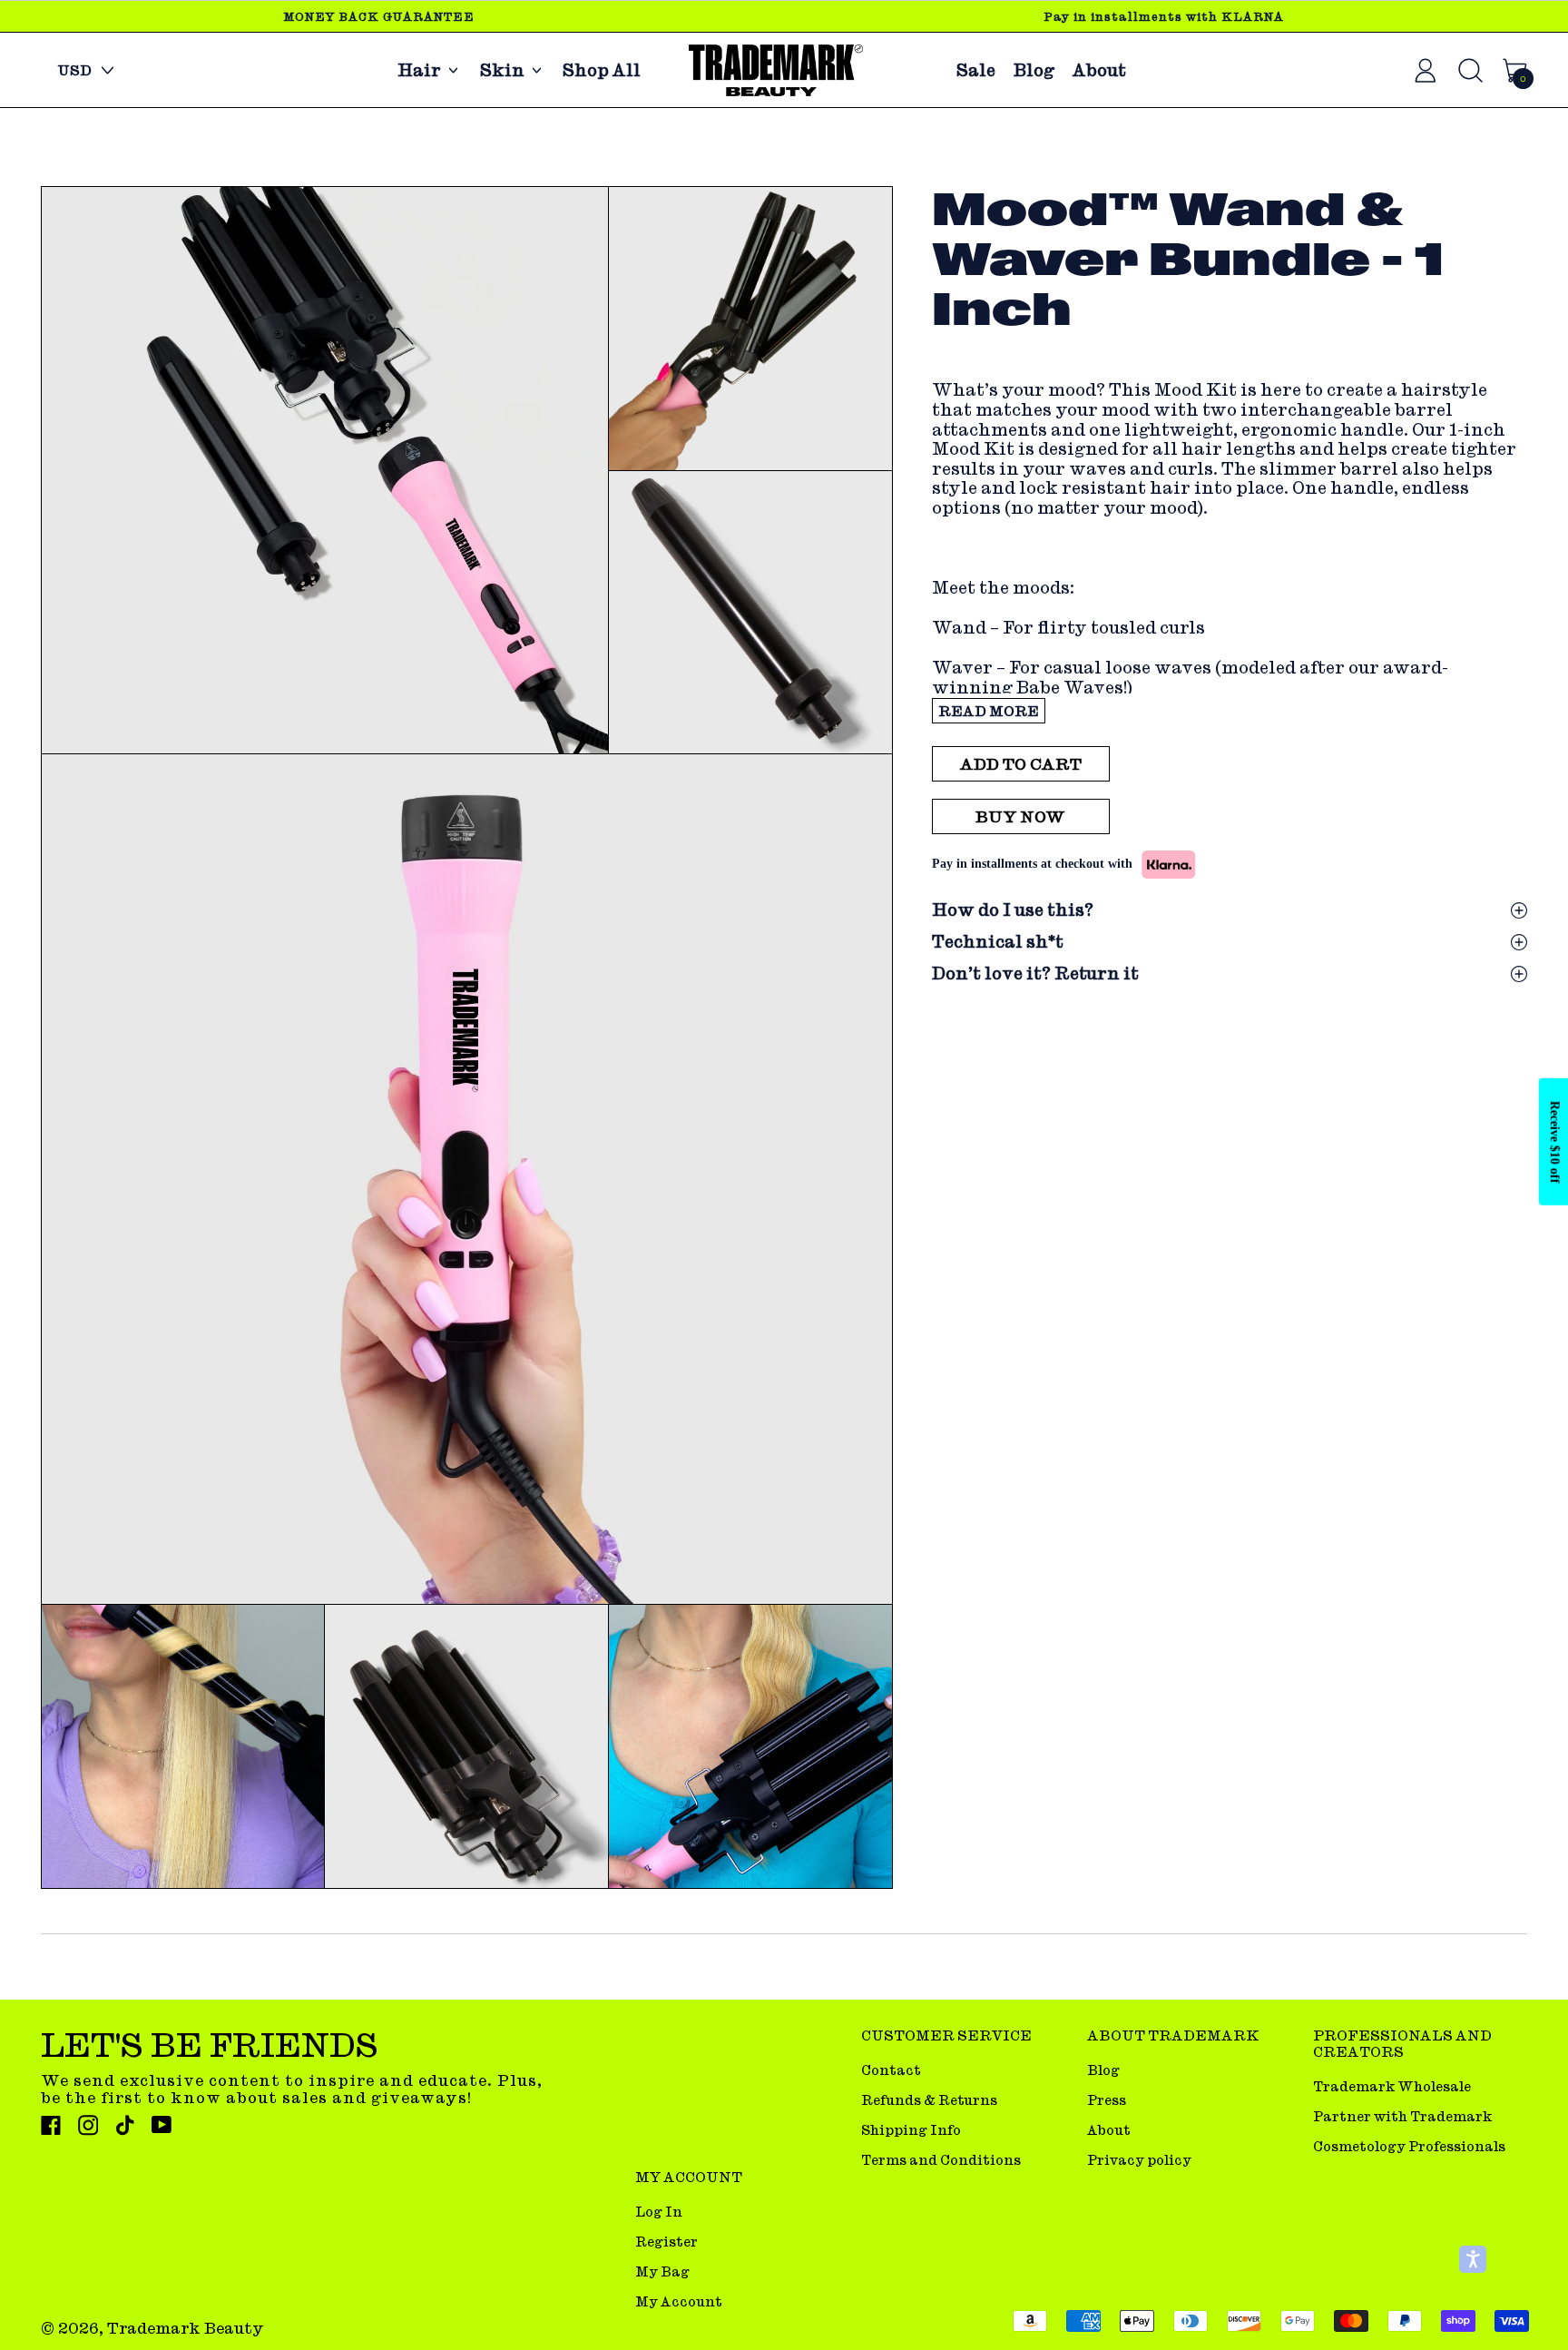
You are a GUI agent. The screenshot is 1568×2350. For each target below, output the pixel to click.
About (1099, 70)
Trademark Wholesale (1392, 2086)
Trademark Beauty (186, 2328)
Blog (1034, 70)
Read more (989, 711)
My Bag (662, 2271)
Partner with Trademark (1402, 2116)
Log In (659, 2212)
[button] (324, 471)
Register (666, 2242)
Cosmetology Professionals (1409, 2146)
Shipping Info (911, 2130)
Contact (891, 2070)
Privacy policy (1139, 2160)
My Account (679, 2301)
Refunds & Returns (929, 2100)
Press (1107, 2100)
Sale (976, 70)
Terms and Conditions (941, 2160)
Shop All (602, 70)
